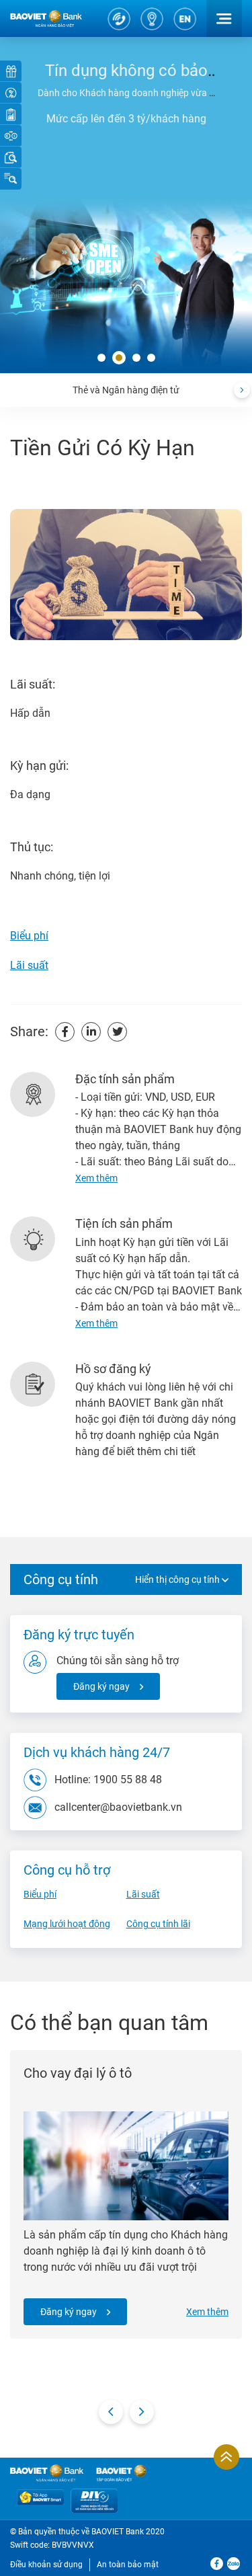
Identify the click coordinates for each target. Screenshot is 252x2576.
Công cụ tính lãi (158, 1924)
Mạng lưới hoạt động (67, 1924)
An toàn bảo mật (128, 2565)
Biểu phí (29, 936)
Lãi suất (29, 965)
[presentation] (242, 390)
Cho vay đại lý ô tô (78, 2073)
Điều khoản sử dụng (46, 2565)
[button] (101, 358)
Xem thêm (207, 2312)
